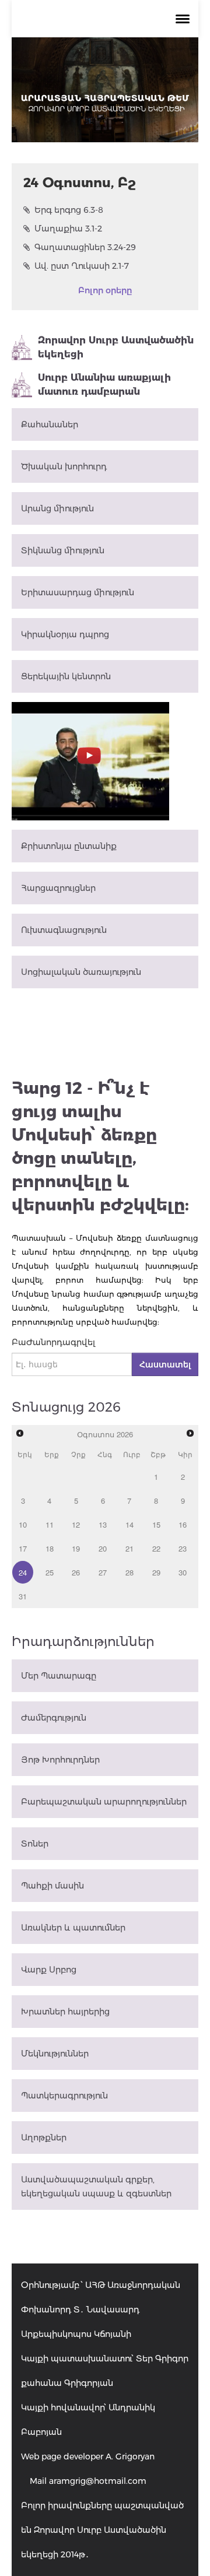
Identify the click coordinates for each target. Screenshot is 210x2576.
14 (129, 1524)
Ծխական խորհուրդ (64, 466)
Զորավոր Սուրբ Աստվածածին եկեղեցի (116, 347)
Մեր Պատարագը (59, 1676)
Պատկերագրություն (64, 2096)
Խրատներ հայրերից (65, 2012)
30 (183, 1572)
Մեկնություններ (55, 2054)
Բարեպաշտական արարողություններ (104, 1802)
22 (156, 1548)
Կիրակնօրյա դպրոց (65, 634)
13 (103, 1524)
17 (23, 1548)
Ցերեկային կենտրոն (66, 676)
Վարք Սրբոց (49, 1970)
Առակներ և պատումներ (73, 1928)
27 (103, 1572)
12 (76, 1524)
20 (103, 1548)
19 (76, 1548)
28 (129, 1572)
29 (156, 1572)
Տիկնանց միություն (63, 550)
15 (156, 1524)
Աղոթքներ (44, 2138)
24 (23, 1572)
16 (183, 1524)
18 (50, 1548)
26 (76, 1572)
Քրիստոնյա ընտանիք (69, 846)
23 (183, 1548)
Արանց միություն (57, 508)
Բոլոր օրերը (105, 290)
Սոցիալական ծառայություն (81, 972)
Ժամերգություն (54, 1718)
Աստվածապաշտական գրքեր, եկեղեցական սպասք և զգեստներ (96, 2187)
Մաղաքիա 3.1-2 (68, 229)
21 (129, 1548)
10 (23, 1524)
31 (23, 1596)
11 (50, 1524)
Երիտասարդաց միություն (78, 592)
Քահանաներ (50, 424)
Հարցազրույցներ (58, 888)
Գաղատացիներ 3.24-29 (85, 247)
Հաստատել (165, 1364)
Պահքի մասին (52, 1886)
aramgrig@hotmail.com (98, 2481)
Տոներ (35, 1844)
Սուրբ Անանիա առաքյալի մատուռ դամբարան (104, 385)
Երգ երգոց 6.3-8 (69, 210)
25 (50, 1572)
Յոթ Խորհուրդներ (60, 1760)
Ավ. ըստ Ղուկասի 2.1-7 (82, 266)
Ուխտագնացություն (64, 930)
